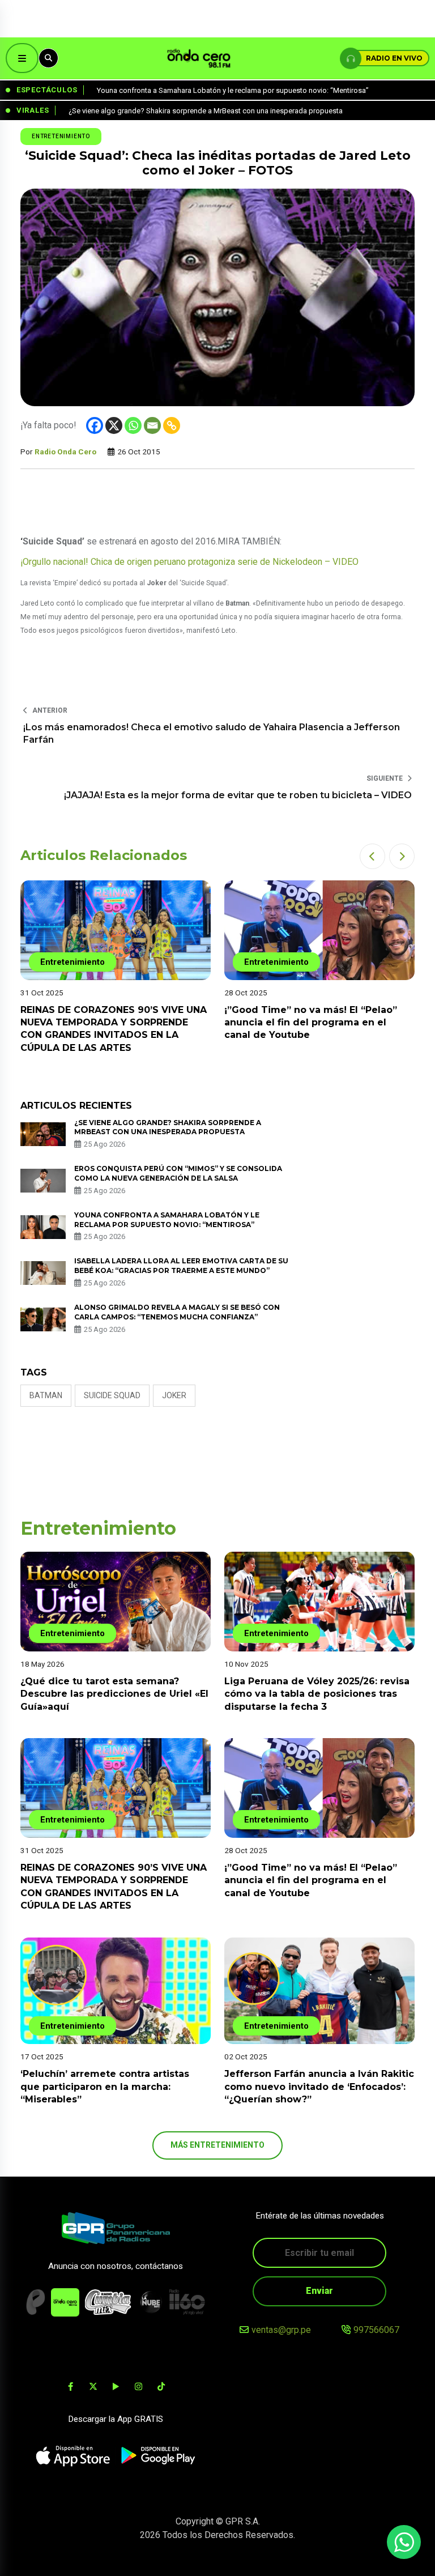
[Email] (152, 425)
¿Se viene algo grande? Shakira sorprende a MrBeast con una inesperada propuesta (168, 1127)
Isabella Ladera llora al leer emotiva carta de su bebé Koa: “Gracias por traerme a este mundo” (181, 1266)
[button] (372, 856)
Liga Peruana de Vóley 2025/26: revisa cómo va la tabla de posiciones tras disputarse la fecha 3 (317, 1694)
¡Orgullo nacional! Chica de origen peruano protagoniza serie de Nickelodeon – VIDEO (189, 562)
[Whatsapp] (133, 425)
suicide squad (112, 1395)
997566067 (376, 2330)
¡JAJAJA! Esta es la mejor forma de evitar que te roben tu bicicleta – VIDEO (238, 795)
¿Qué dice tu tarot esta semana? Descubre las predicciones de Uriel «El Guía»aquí (114, 1694)
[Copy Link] (172, 425)
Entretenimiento (61, 136)
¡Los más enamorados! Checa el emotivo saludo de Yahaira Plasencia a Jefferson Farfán (212, 733)
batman (46, 1395)
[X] (114, 425)
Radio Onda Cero (65, 452)
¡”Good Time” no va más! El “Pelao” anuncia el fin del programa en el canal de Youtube (311, 1023)
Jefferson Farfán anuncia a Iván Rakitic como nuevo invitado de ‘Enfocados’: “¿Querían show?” (319, 2087)
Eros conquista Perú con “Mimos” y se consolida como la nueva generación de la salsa (178, 1173)
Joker (174, 1395)
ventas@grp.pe (281, 2330)
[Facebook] (95, 425)
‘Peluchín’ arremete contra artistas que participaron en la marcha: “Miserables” (105, 2087)
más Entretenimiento (217, 2145)
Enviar (319, 2291)
